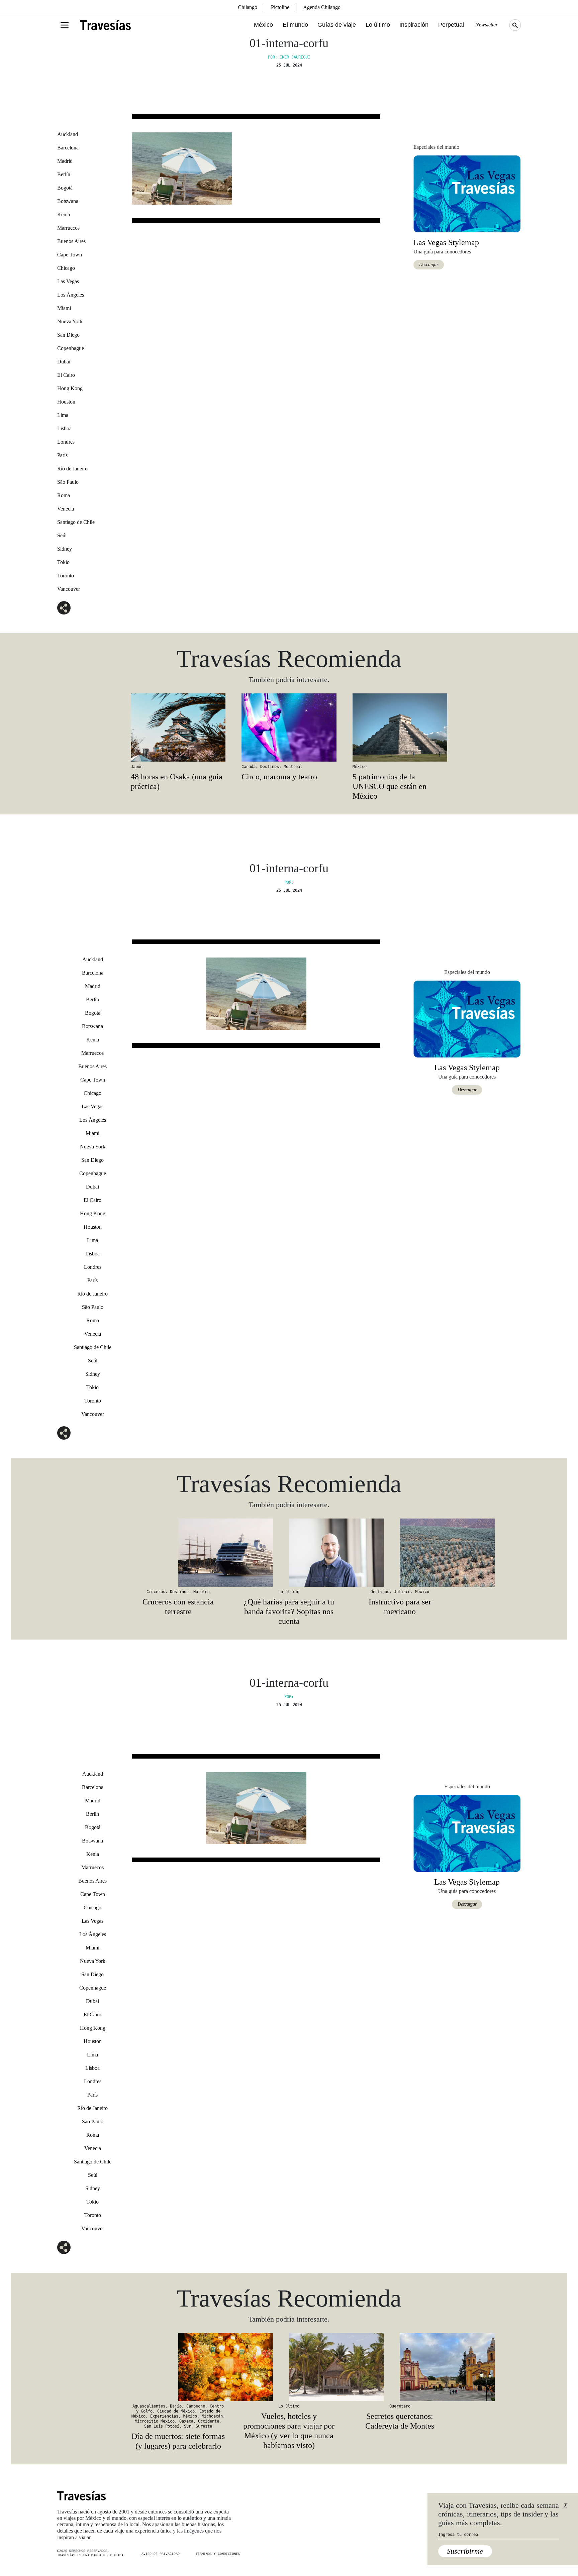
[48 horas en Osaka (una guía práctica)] (178, 727)
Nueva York (70, 321)
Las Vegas (68, 281)
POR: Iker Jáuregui (289, 57)
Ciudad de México (176, 2411)
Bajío (176, 2406)
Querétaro (400, 2406)
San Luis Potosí (162, 2426)
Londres (66, 442)
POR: (289, 882)
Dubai (64, 362)
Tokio (63, 562)
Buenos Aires (71, 241)
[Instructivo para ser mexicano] (400, 1553)
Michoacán (212, 2416)
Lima (63, 415)
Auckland (68, 134)
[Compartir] (64, 608)
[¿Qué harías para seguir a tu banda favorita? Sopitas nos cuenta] (289, 1553)
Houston (66, 402)
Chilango (248, 7)
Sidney (65, 549)
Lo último (378, 25)
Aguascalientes (149, 2406)
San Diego (68, 335)
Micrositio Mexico (155, 2421)
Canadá (249, 767)
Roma (64, 495)
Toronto (66, 576)
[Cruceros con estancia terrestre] (178, 1553)
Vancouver (69, 589)
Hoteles (202, 1592)
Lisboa (64, 428)
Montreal (293, 767)
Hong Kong (70, 388)
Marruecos (68, 228)
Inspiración (414, 25)
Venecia (66, 509)
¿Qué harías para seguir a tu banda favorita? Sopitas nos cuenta (289, 1611)
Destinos (270, 767)
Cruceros (156, 1592)
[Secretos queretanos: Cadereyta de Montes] (400, 2367)
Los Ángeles (71, 295)
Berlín (64, 174)
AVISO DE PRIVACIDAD (161, 2554)
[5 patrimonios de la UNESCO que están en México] (400, 727)
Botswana (68, 201)
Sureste (204, 2426)
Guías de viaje (337, 25)
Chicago (66, 268)
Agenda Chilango (322, 7)
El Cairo (66, 375)
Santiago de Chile (76, 522)
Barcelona (68, 148)
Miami (64, 308)
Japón (137, 767)
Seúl (62, 535)
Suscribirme (465, 2551)
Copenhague (71, 348)
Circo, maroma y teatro (279, 777)
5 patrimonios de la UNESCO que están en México (390, 786)
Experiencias (164, 2416)
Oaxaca (186, 2421)
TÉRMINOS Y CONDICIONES (218, 2554)
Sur (187, 2426)
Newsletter (487, 25)
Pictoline (280, 7)
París (62, 455)
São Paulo (68, 482)
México (263, 25)
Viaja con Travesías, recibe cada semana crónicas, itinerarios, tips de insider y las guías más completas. (499, 2514)
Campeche (196, 2406)
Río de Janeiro (72, 469)
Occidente (209, 2421)
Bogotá (65, 188)
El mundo (295, 25)
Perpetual (451, 25)
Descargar (429, 265)
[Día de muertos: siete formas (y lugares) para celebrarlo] (178, 2367)
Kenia (64, 214)
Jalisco (402, 1592)
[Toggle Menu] (65, 25)
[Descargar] (467, 193)
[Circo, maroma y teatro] (289, 727)
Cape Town (70, 255)
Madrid (65, 161)
